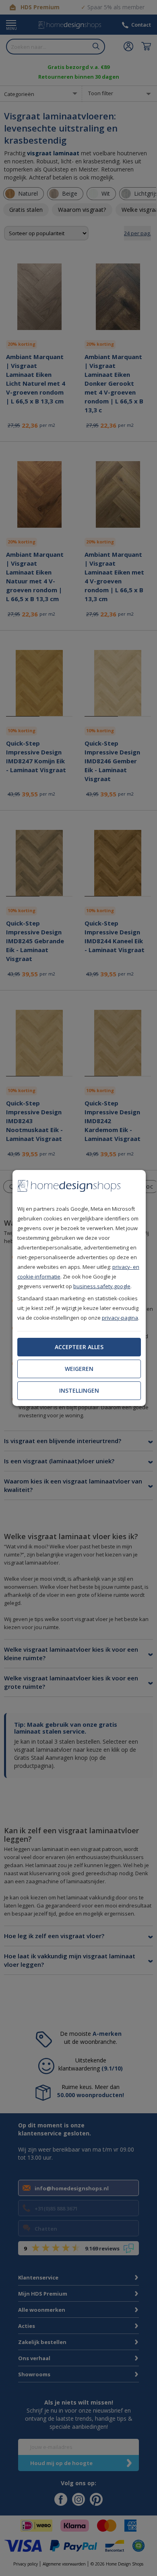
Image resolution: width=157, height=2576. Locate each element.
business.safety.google (102, 1286)
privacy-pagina (120, 1318)
